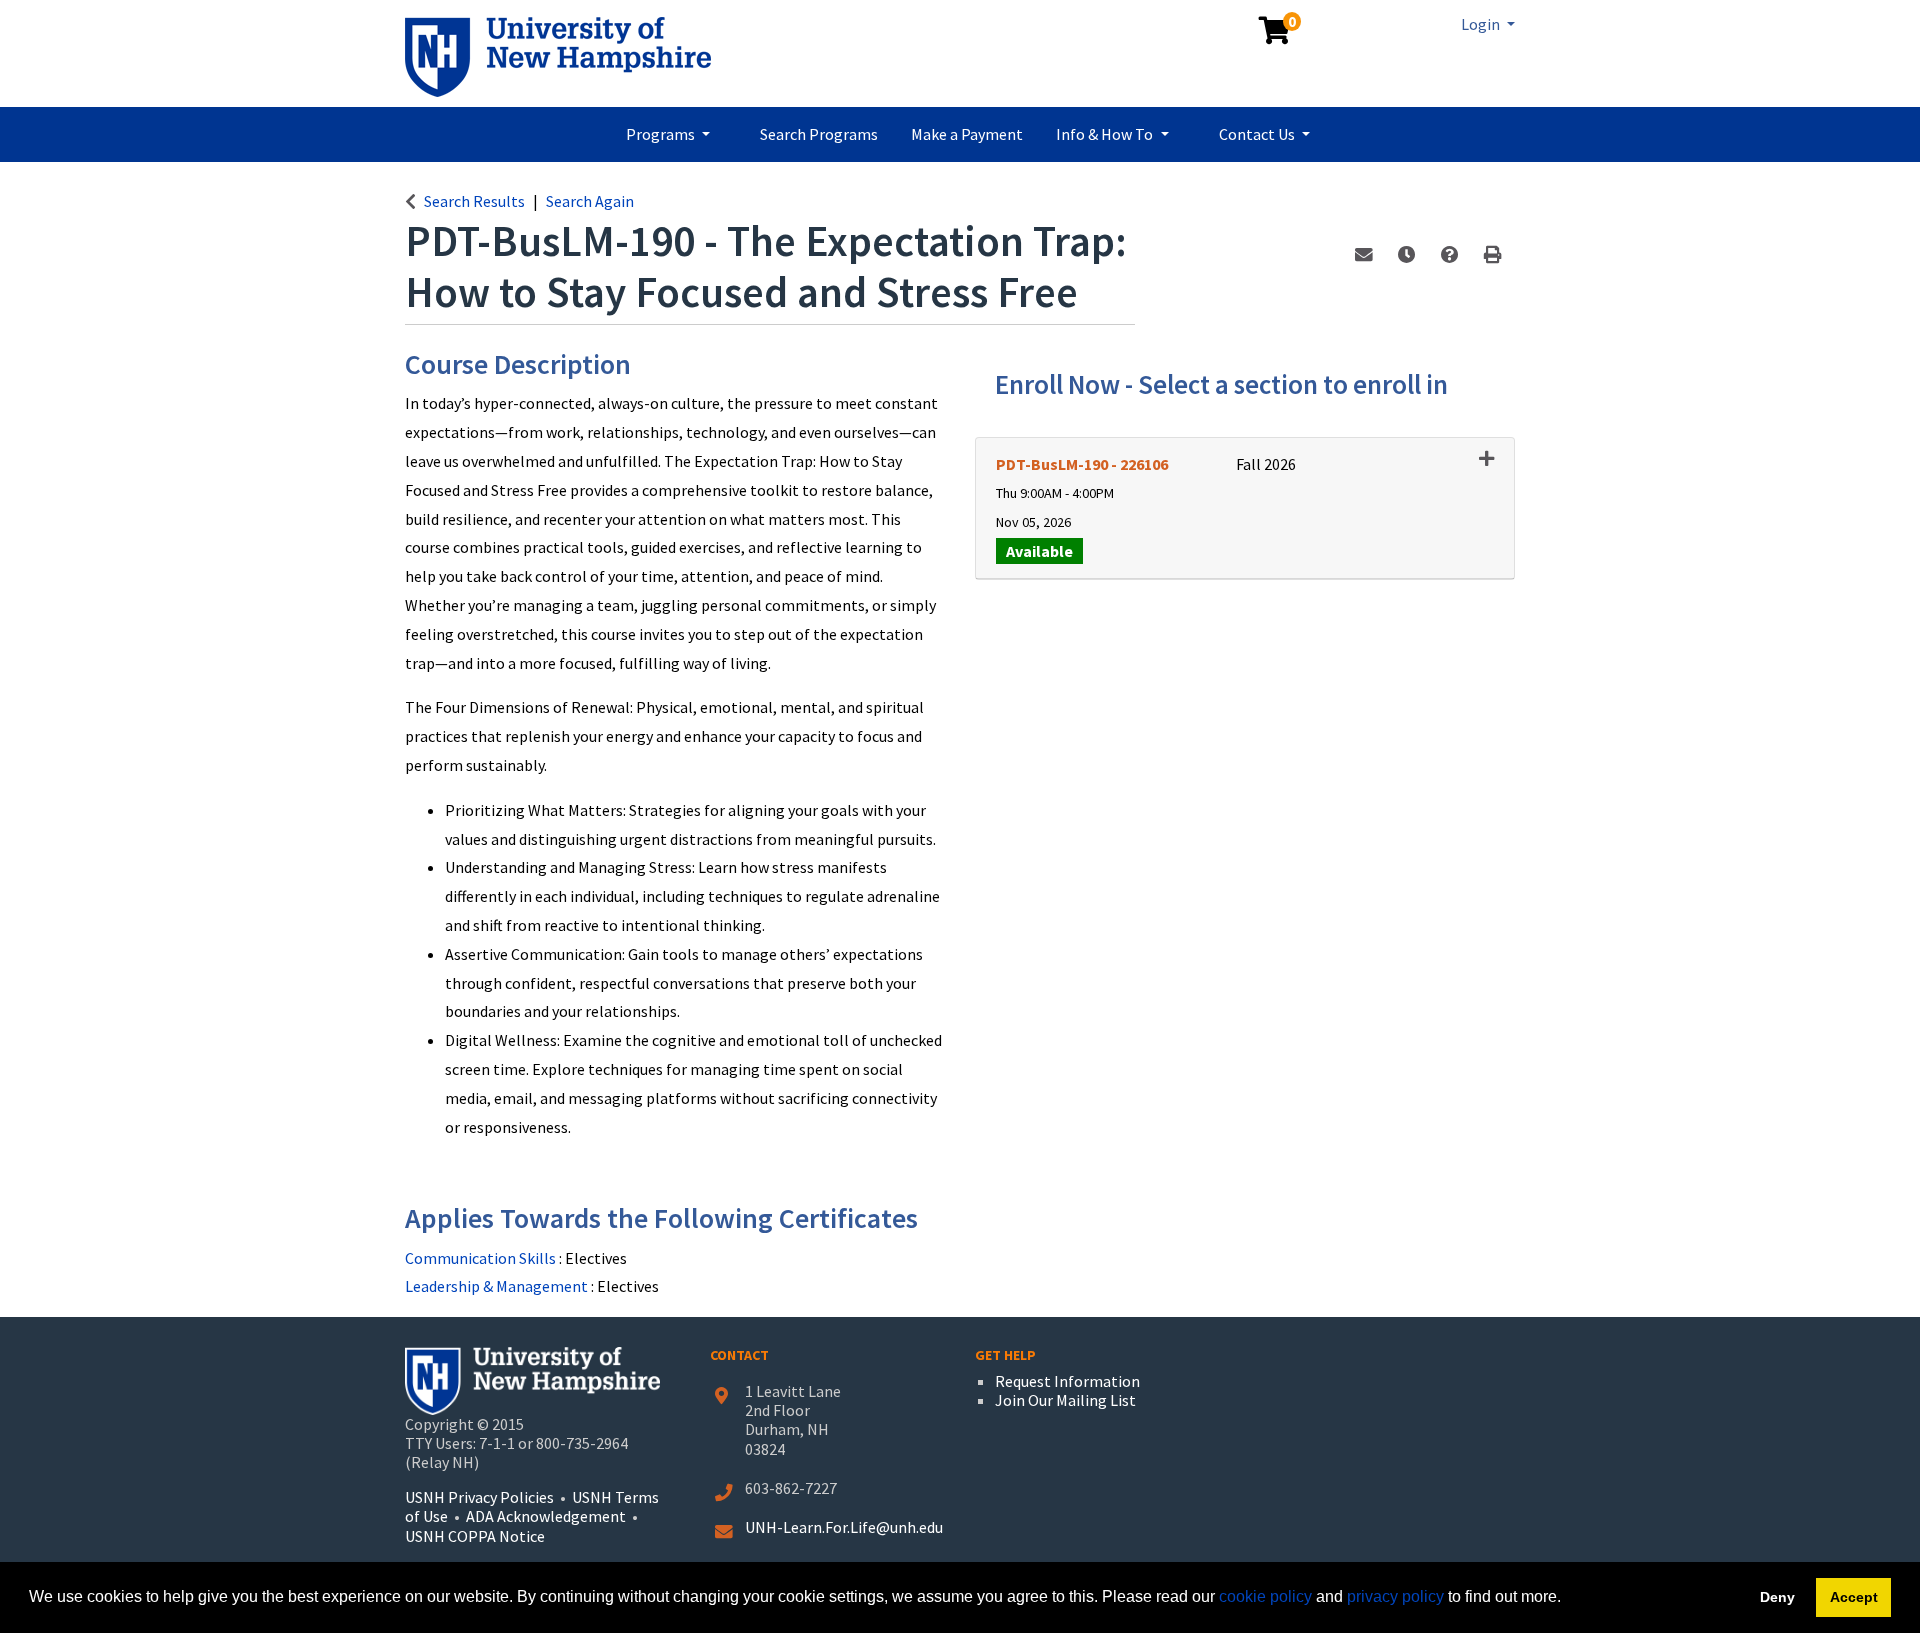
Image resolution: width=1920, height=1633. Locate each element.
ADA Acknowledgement (547, 1516)
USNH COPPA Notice (475, 1536)
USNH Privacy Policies (479, 1497)
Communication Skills (482, 1258)
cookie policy (1265, 1596)
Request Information (1067, 1381)
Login (1482, 24)
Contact (739, 1355)
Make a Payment (967, 134)
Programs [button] (662, 134)
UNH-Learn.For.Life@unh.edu (844, 1527)
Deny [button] (1777, 1597)
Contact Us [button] (1258, 134)
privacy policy (1395, 1596)
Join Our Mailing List (1065, 1400)
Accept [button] (1854, 1597)
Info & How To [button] (1106, 134)
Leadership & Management (498, 1286)
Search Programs (819, 134)
